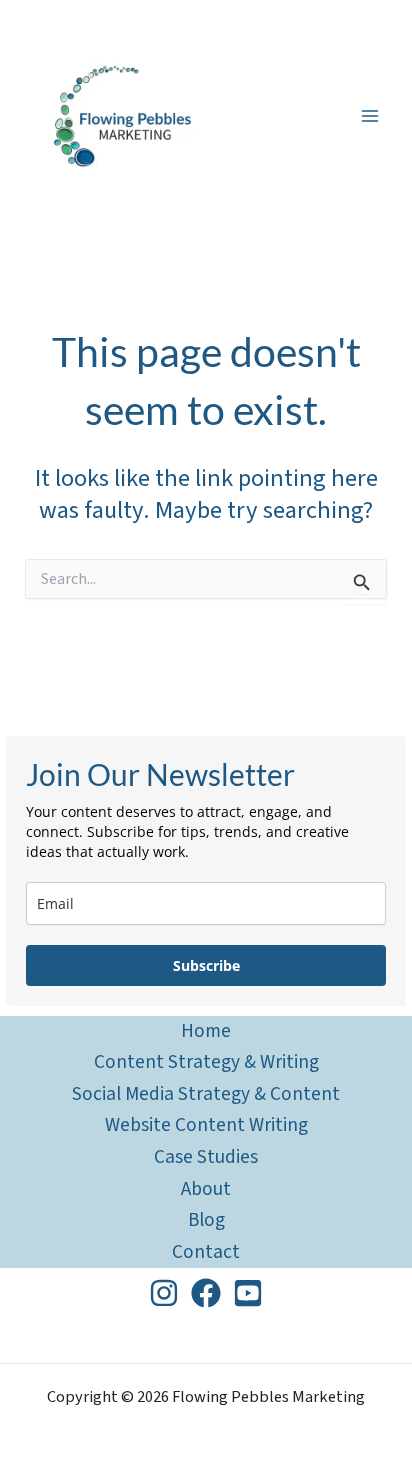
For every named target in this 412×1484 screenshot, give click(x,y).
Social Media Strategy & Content (206, 1094)
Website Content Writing (206, 1125)
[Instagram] (164, 1293)
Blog (206, 1220)
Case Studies (206, 1157)
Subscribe (206, 965)
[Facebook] (206, 1293)
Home (206, 1031)
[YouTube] (248, 1293)
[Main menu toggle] (369, 116)
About (206, 1189)
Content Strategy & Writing (206, 1062)
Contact (206, 1252)
